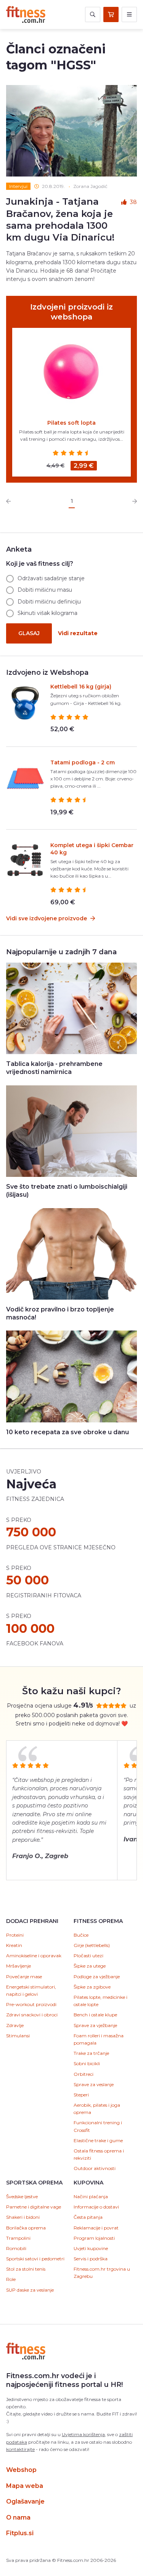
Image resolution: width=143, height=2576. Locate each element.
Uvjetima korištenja (83, 2434)
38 (133, 202)
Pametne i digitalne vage (34, 2207)
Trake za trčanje (91, 2053)
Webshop (21, 2470)
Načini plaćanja (91, 2196)
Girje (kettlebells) (92, 1945)
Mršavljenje (18, 1966)
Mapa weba (25, 2486)
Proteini (15, 1935)
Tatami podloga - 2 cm (83, 762)
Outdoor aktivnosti (95, 2168)
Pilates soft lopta (71, 423)
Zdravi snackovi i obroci (32, 2015)
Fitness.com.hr (26, 14)
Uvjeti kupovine (91, 2248)
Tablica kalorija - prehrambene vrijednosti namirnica (54, 1068)
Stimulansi (18, 2036)
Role (11, 2279)
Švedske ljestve (22, 2196)
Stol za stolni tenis (26, 2269)
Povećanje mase (24, 1977)
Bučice (81, 1935)
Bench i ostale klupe (95, 2015)
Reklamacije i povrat (96, 2228)
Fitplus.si (20, 2533)
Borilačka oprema (26, 2228)
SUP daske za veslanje (30, 2290)
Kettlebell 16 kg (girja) (81, 687)
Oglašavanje (25, 2501)
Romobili (16, 2248)
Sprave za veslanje (94, 2084)
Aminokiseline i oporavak (34, 1956)
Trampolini (18, 2238)
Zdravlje (15, 2025)
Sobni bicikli (87, 2063)
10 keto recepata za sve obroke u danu (67, 1432)
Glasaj (29, 633)
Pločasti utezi (88, 1956)
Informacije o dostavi (96, 2207)
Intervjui (18, 186)
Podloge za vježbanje (97, 1977)
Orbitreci (84, 2074)
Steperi (81, 2095)
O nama (18, 2517)
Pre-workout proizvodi (31, 2004)
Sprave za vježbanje (95, 2025)
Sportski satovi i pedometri (35, 2259)
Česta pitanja (88, 2217)
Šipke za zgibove (92, 1987)
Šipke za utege (90, 1966)
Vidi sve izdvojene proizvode (47, 918)
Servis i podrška (91, 2259)
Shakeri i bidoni (23, 2217)
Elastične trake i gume (98, 2140)
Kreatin (14, 1945)
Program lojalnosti (94, 2238)
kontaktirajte (20, 2449)
